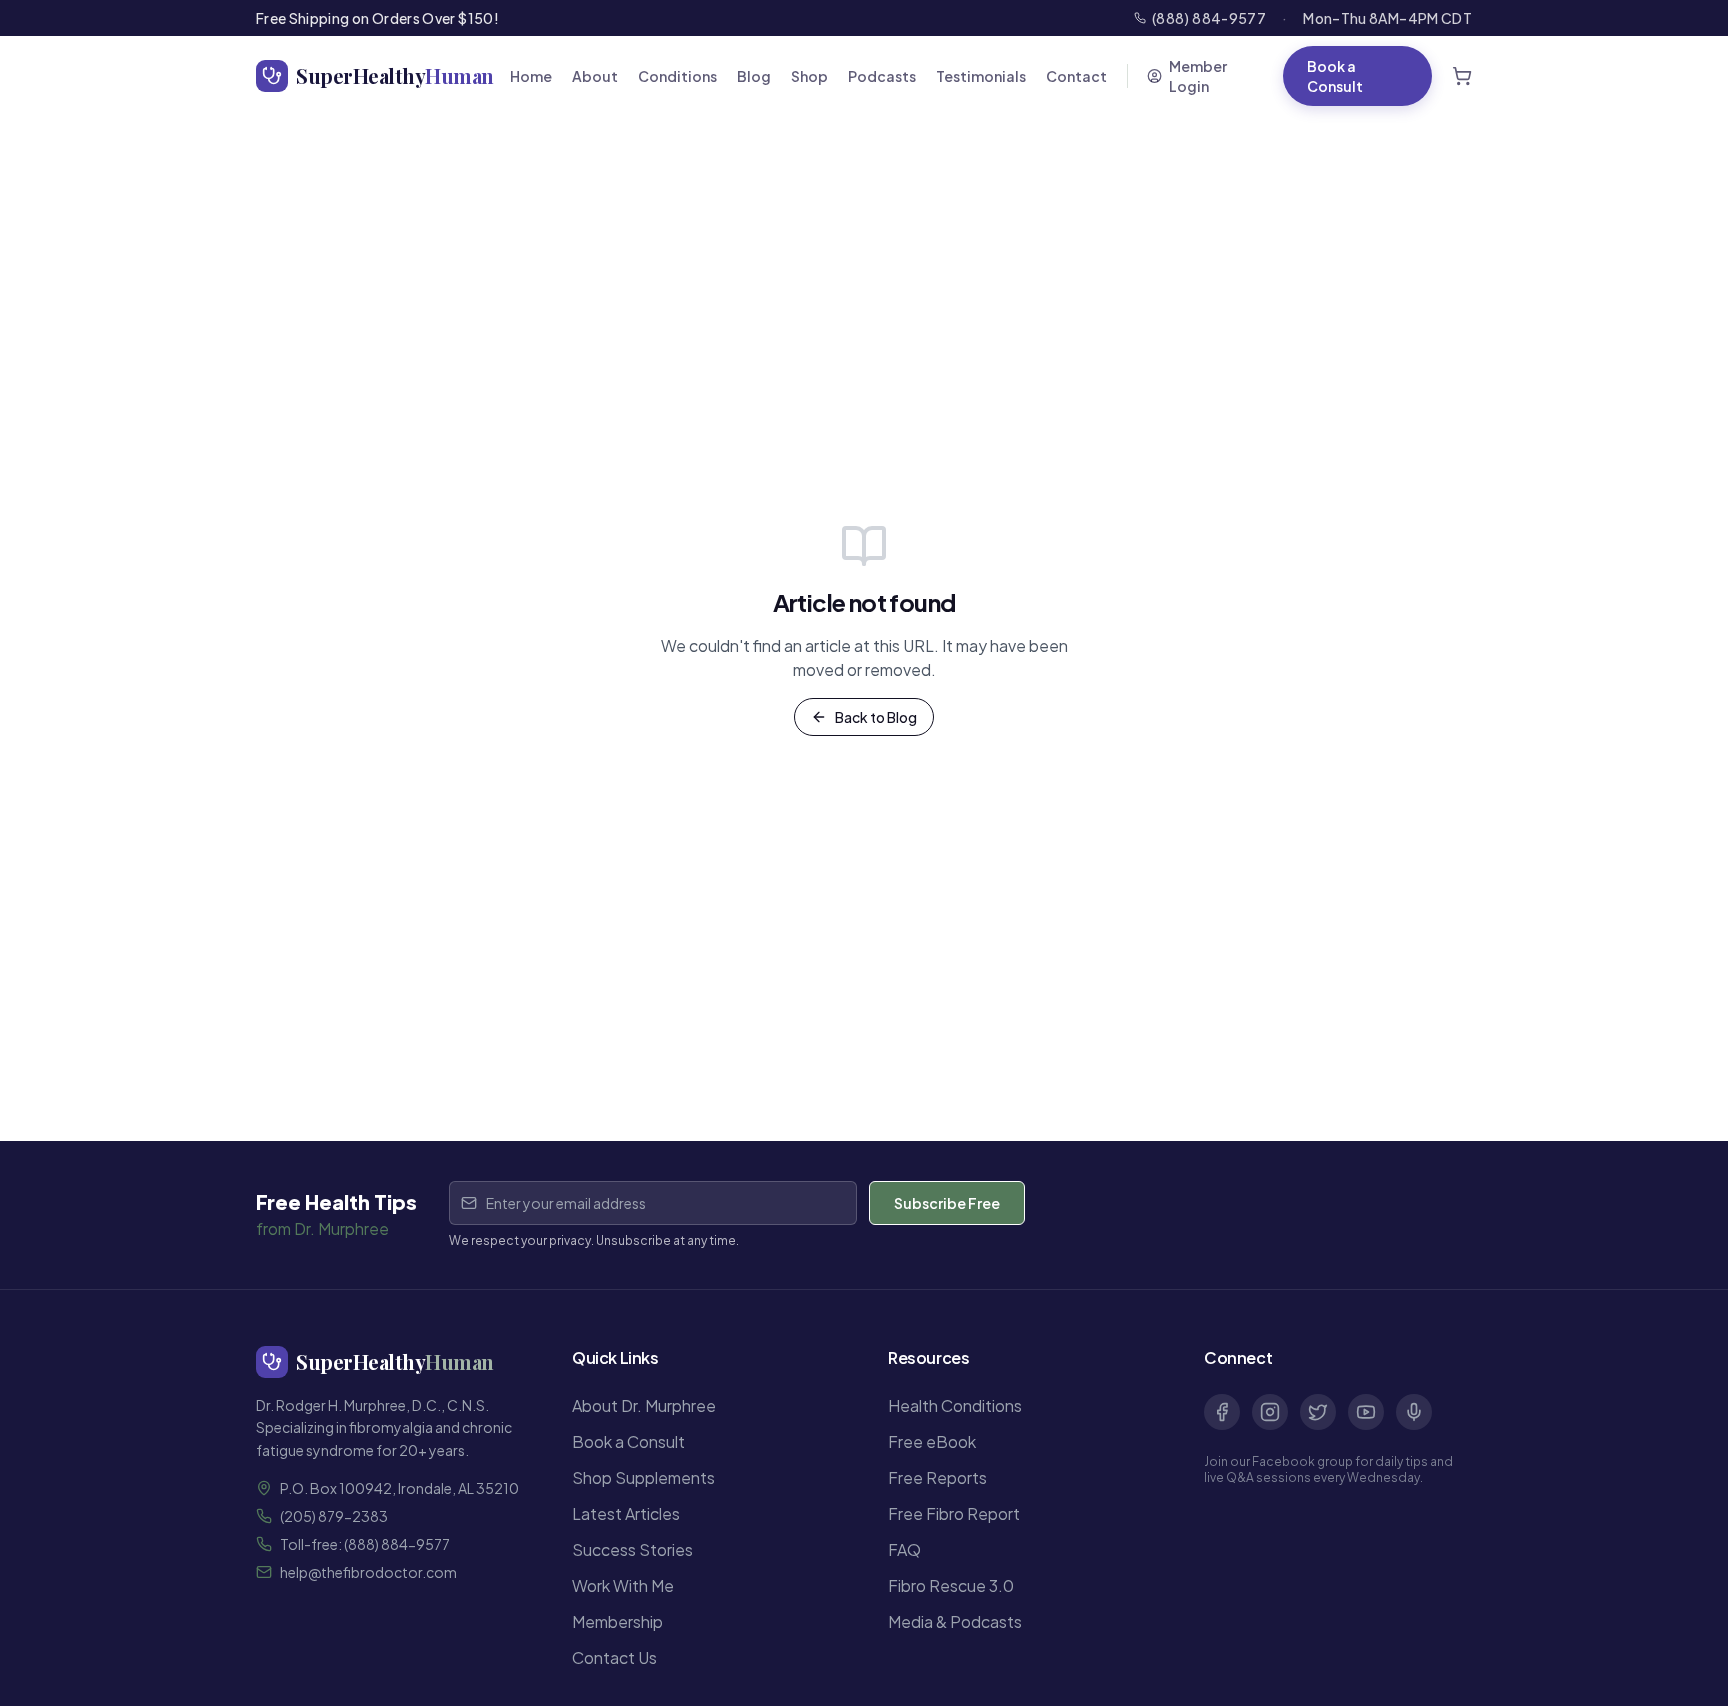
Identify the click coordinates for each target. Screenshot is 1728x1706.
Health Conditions (955, 1405)
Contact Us (614, 1657)
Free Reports (937, 1477)
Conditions (677, 76)
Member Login (1198, 76)
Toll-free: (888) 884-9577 (365, 1544)
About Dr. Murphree (644, 1405)
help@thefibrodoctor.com (368, 1572)
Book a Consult (1335, 76)
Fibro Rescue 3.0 (951, 1585)
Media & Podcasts (955, 1621)
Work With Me (623, 1585)
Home (531, 76)
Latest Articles (626, 1513)
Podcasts (882, 76)
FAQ (904, 1549)
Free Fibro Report (954, 1513)
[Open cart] (1462, 76)
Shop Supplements (643, 1477)
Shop (809, 76)
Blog (754, 76)
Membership (617, 1621)
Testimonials (981, 76)
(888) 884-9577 (1209, 18)
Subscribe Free (947, 1203)
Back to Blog (876, 717)
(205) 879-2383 (334, 1516)
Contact (1076, 76)
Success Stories (632, 1549)
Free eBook (932, 1441)
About (595, 76)
